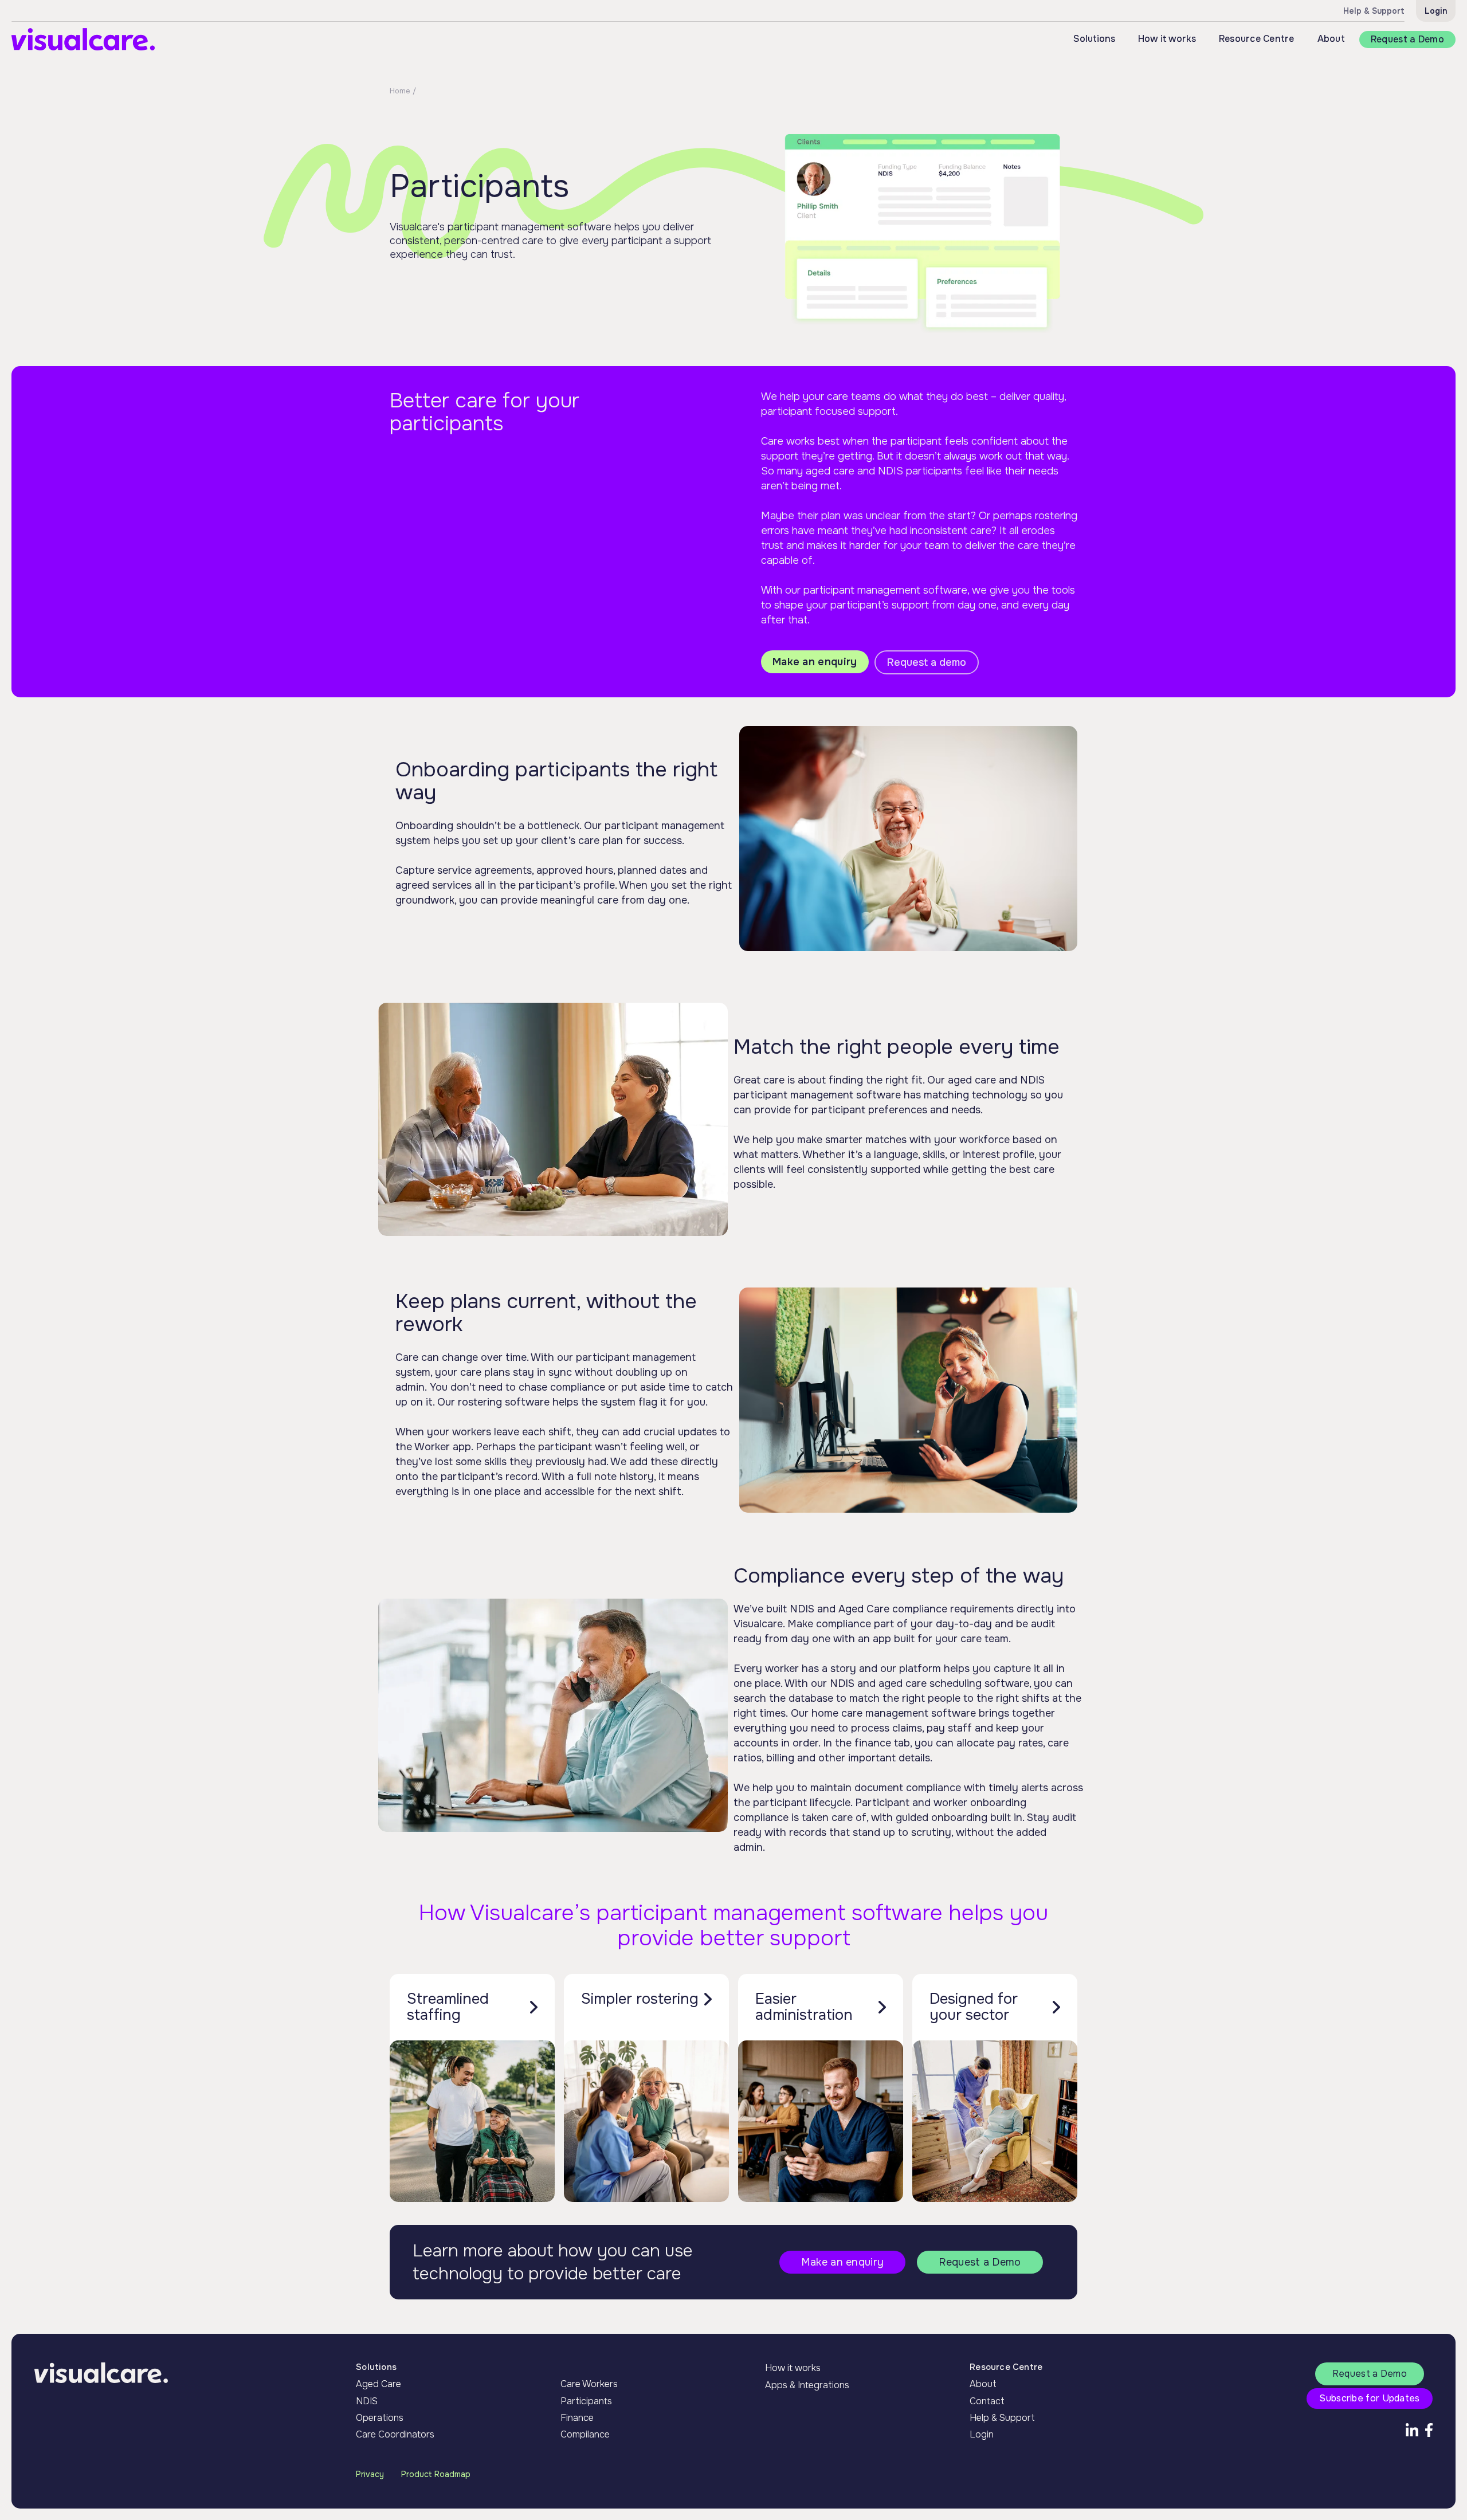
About (1331, 39)
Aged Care (378, 2384)
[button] (1094, 39)
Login (1436, 11)
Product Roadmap (436, 2474)
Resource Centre (1257, 39)
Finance (577, 2418)
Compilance (585, 2434)
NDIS (367, 2401)
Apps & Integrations (807, 2385)
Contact (987, 2401)
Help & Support (1002, 2418)
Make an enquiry (815, 662)
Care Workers (589, 2384)
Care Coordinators (395, 2434)
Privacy (370, 2474)
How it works (793, 2368)
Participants (586, 2401)
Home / (403, 91)
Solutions (376, 2367)
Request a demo (927, 662)
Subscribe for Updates (1369, 2398)
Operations (380, 2418)
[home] (83, 39)
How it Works (589, 2367)
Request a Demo (1407, 39)
